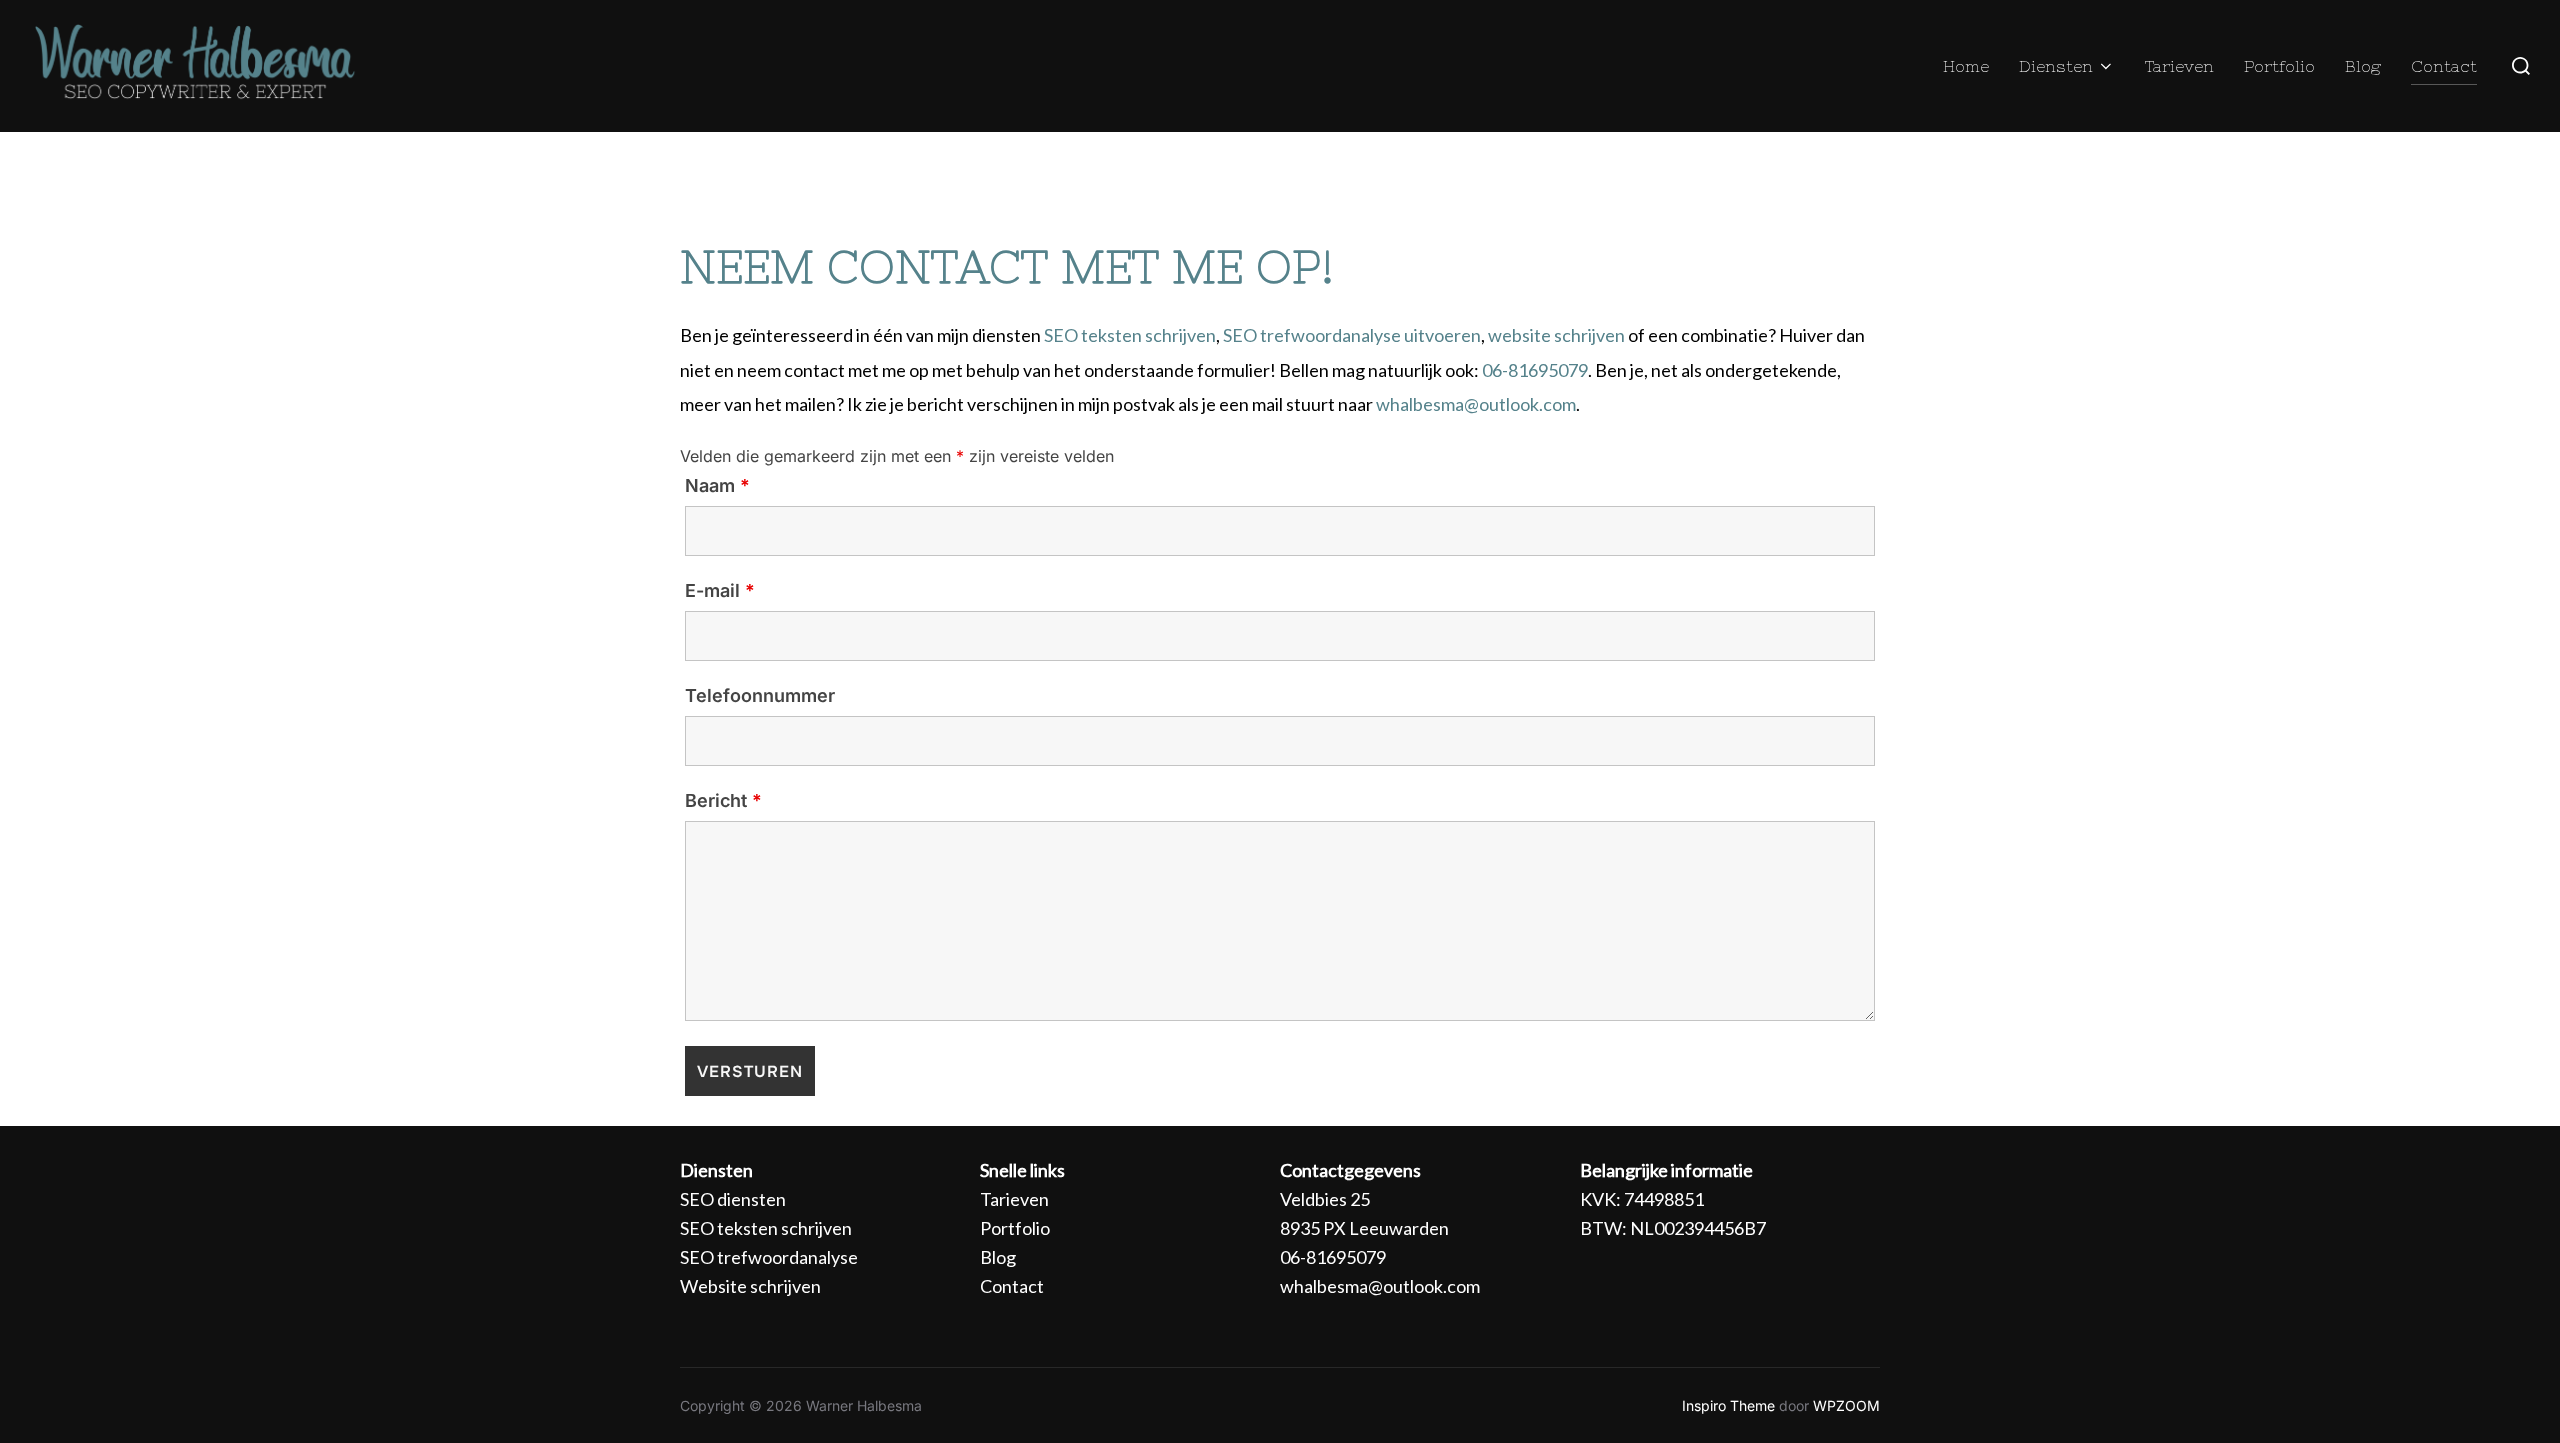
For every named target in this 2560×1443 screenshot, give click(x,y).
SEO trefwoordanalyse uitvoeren (1352, 335)
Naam (717, 486)
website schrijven (1556, 335)
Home (1966, 66)
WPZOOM (1846, 1405)
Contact (2444, 66)
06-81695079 (1535, 370)
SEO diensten (733, 1199)
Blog (2363, 66)
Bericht (723, 801)
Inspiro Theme (1728, 1405)
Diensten (2056, 66)
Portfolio (2279, 66)
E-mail (720, 591)
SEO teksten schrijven (1130, 335)
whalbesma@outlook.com (1476, 404)
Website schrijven (750, 1286)
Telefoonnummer (760, 696)
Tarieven (2179, 66)
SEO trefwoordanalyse (769, 1257)
